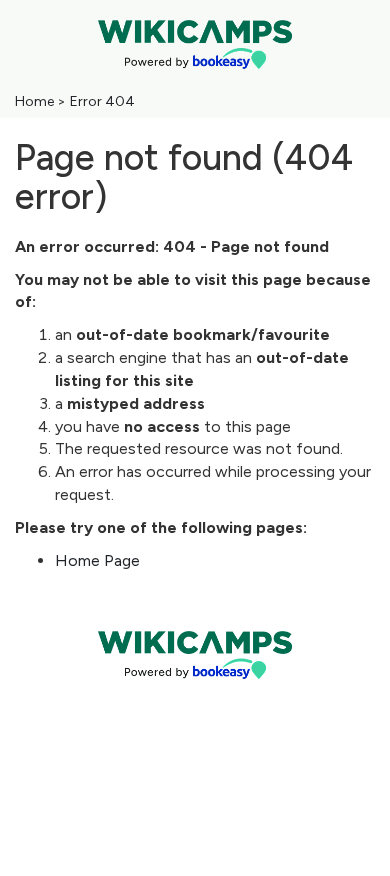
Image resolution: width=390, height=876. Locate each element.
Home (34, 101)
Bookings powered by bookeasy (195, 695)
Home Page (97, 560)
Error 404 (102, 101)
